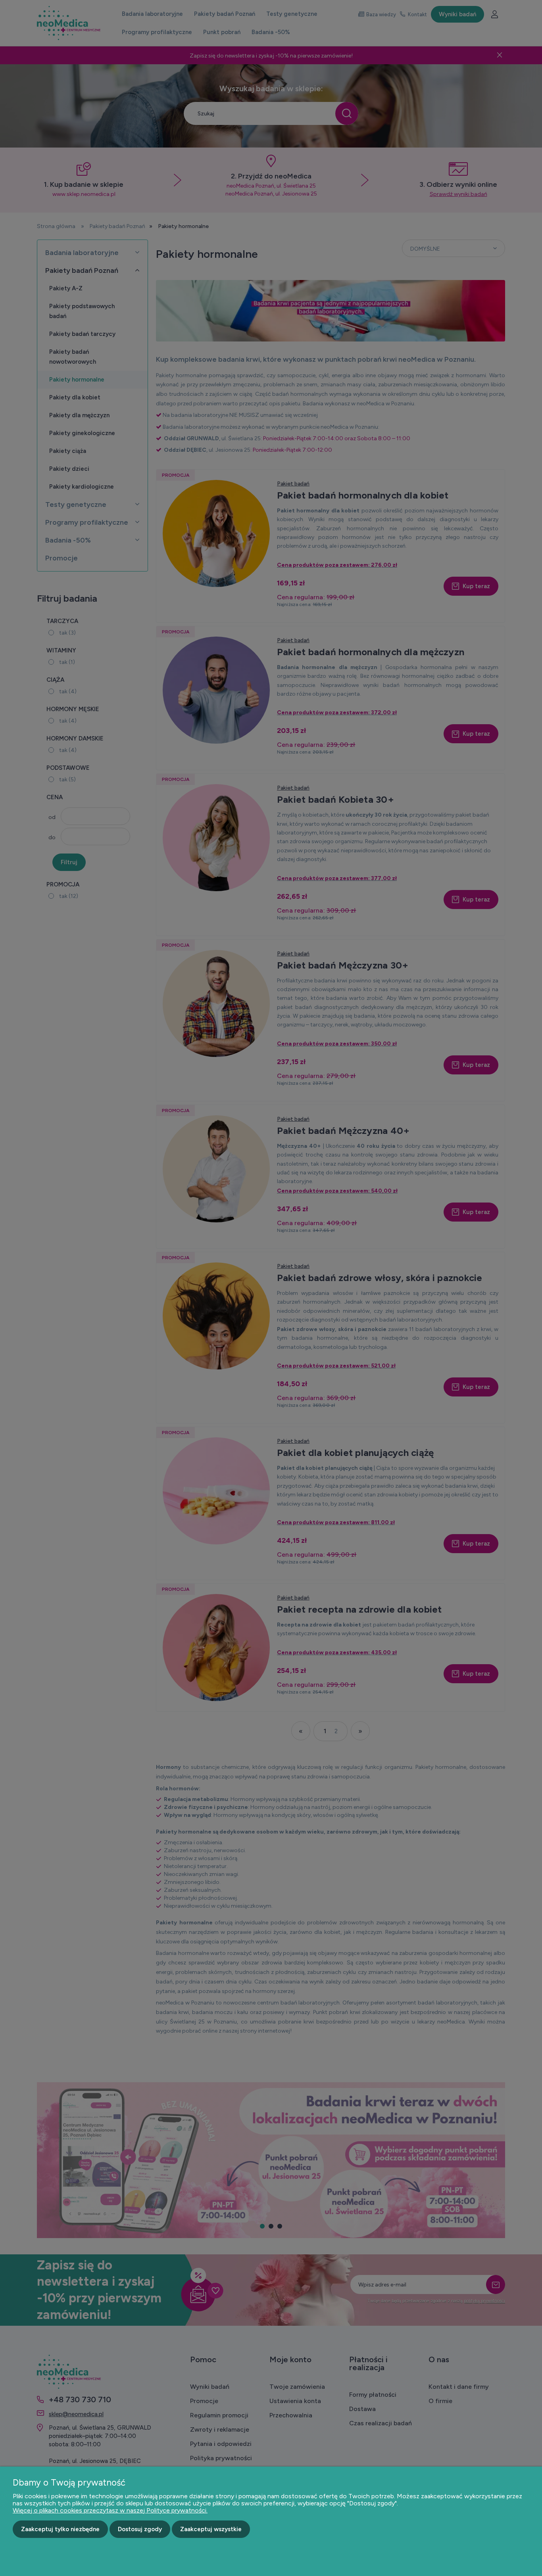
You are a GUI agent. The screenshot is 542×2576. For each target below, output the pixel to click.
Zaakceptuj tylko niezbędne (60, 2529)
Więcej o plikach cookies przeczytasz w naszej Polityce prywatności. (110, 2510)
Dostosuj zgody (140, 2529)
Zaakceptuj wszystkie (211, 2529)
